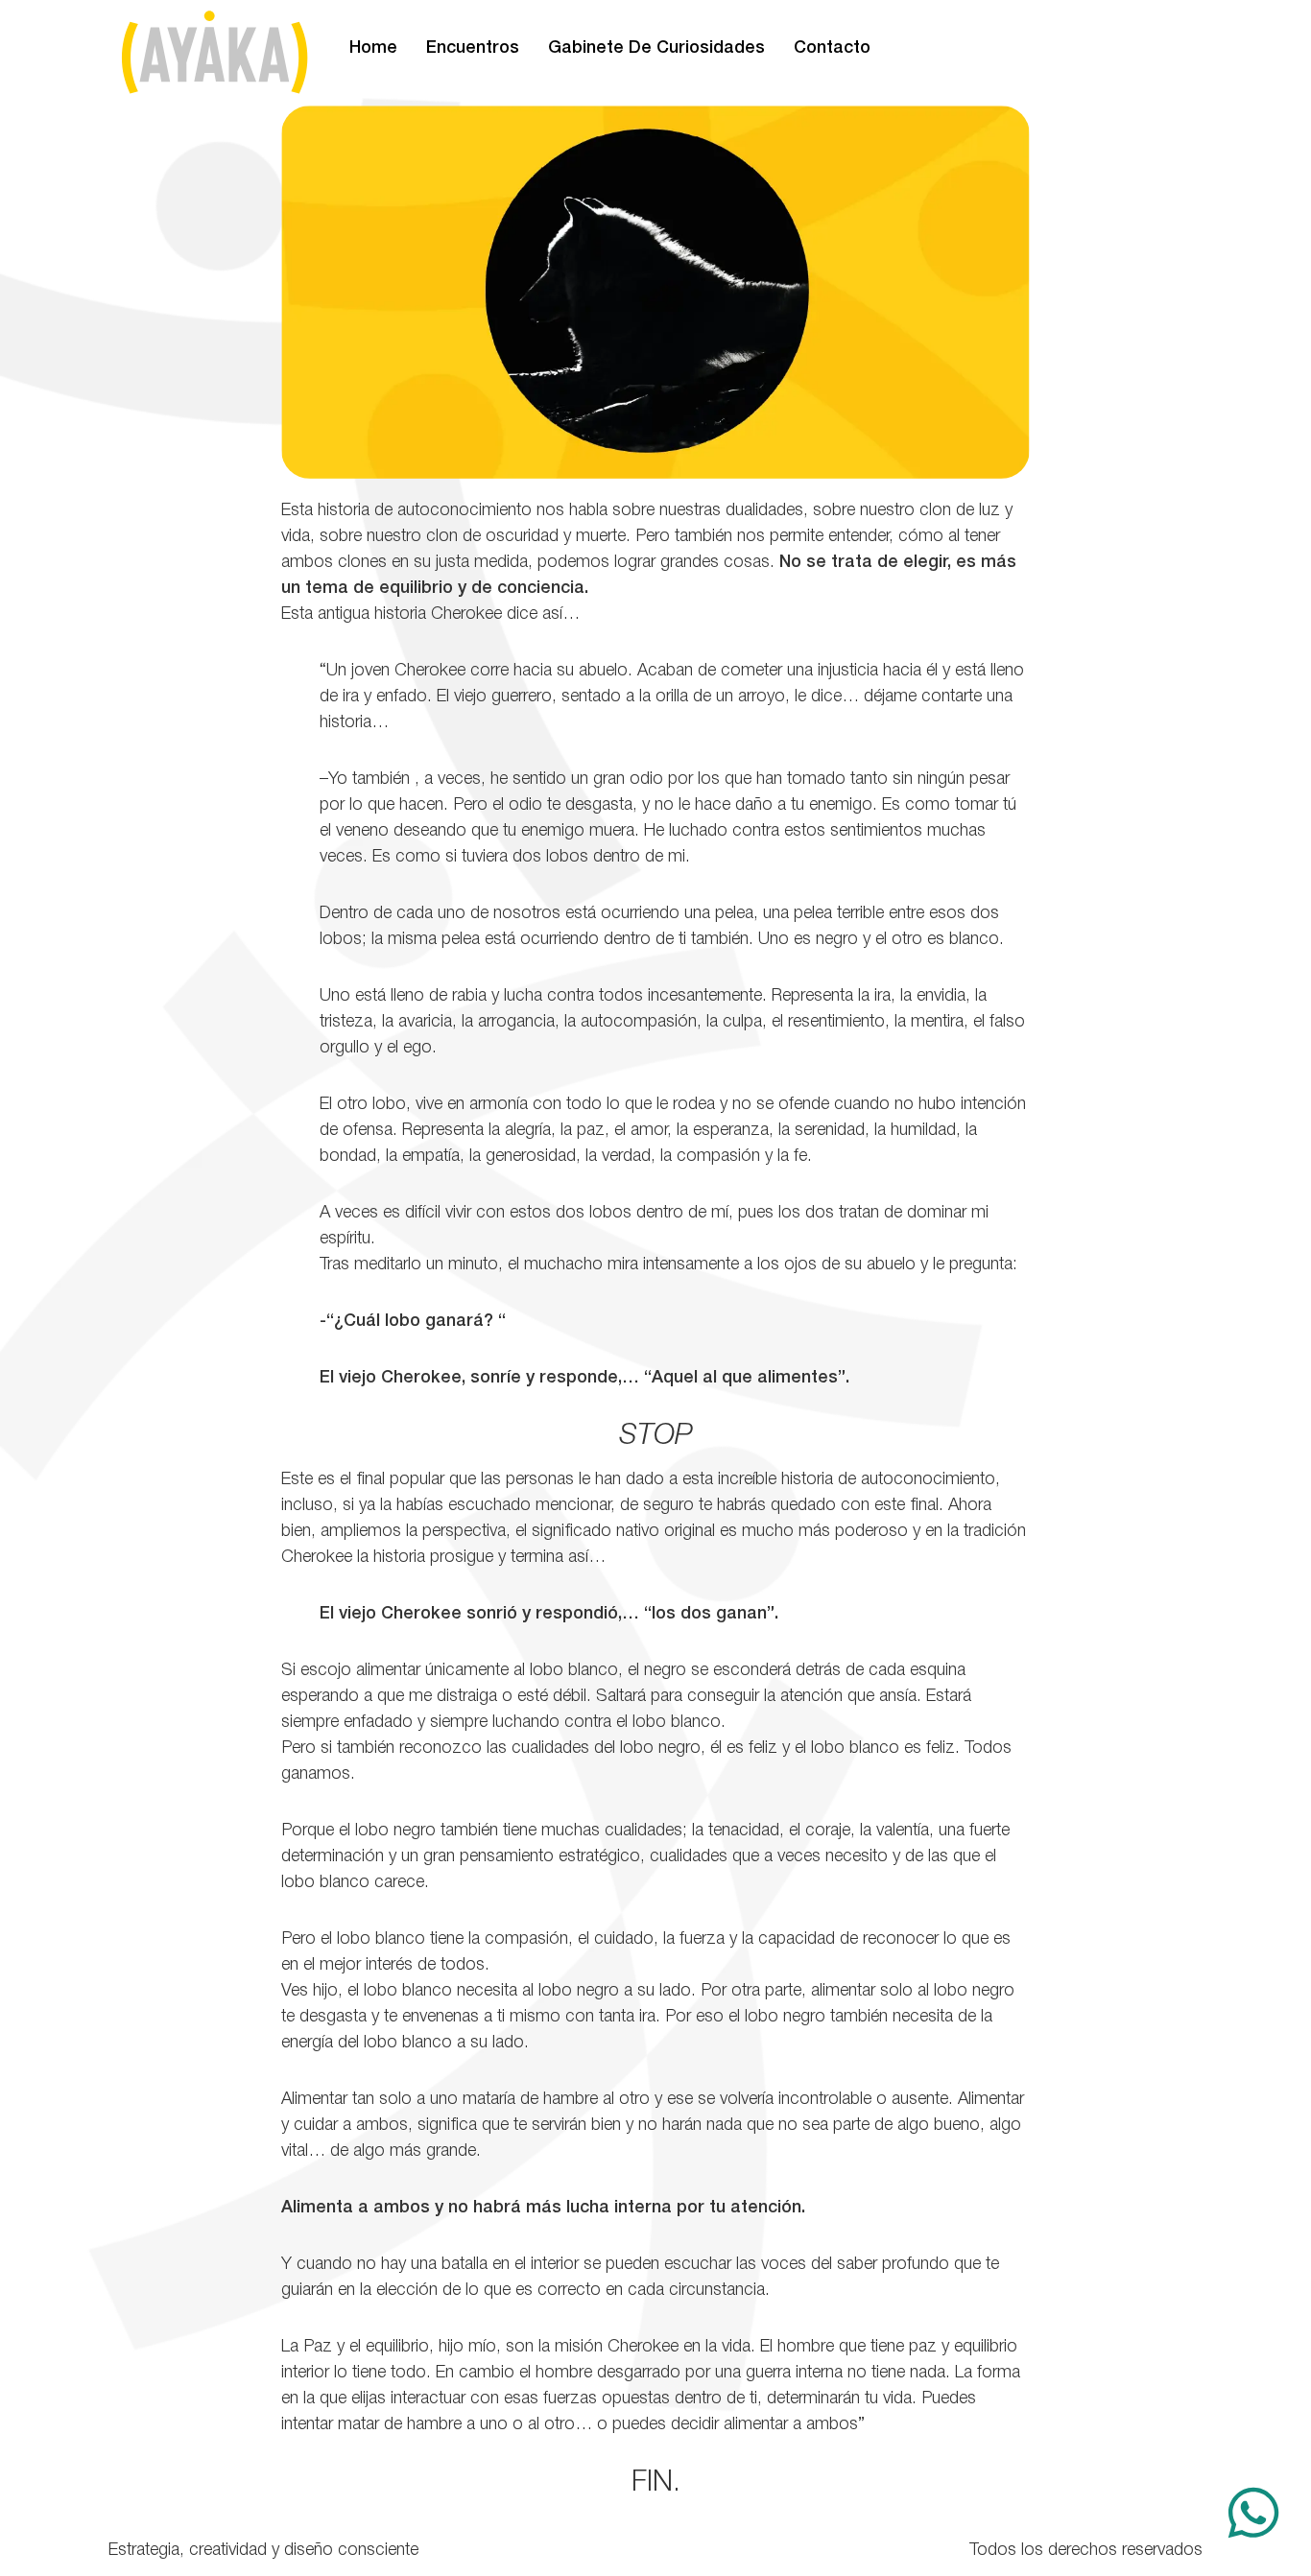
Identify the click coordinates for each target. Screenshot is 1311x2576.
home (373, 48)
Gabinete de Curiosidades (656, 48)
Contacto (832, 48)
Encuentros (473, 48)
